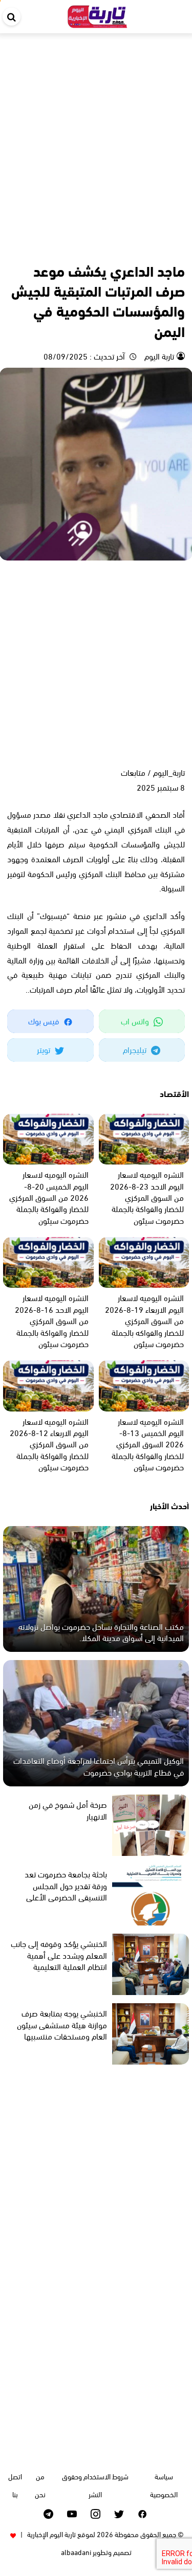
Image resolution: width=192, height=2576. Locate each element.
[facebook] (143, 2514)
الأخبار (175, 248)
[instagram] (95, 2514)
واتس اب (136, 1021)
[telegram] (48, 2514)
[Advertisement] (96, 134)
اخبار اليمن (148, 248)
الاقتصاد (118, 248)
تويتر (45, 1049)
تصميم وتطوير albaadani (96, 2552)
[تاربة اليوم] (97, 15)
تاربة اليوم (158, 356)
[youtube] (72, 2514)
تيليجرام (136, 1049)
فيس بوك (45, 1021)
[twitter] (119, 2514)
